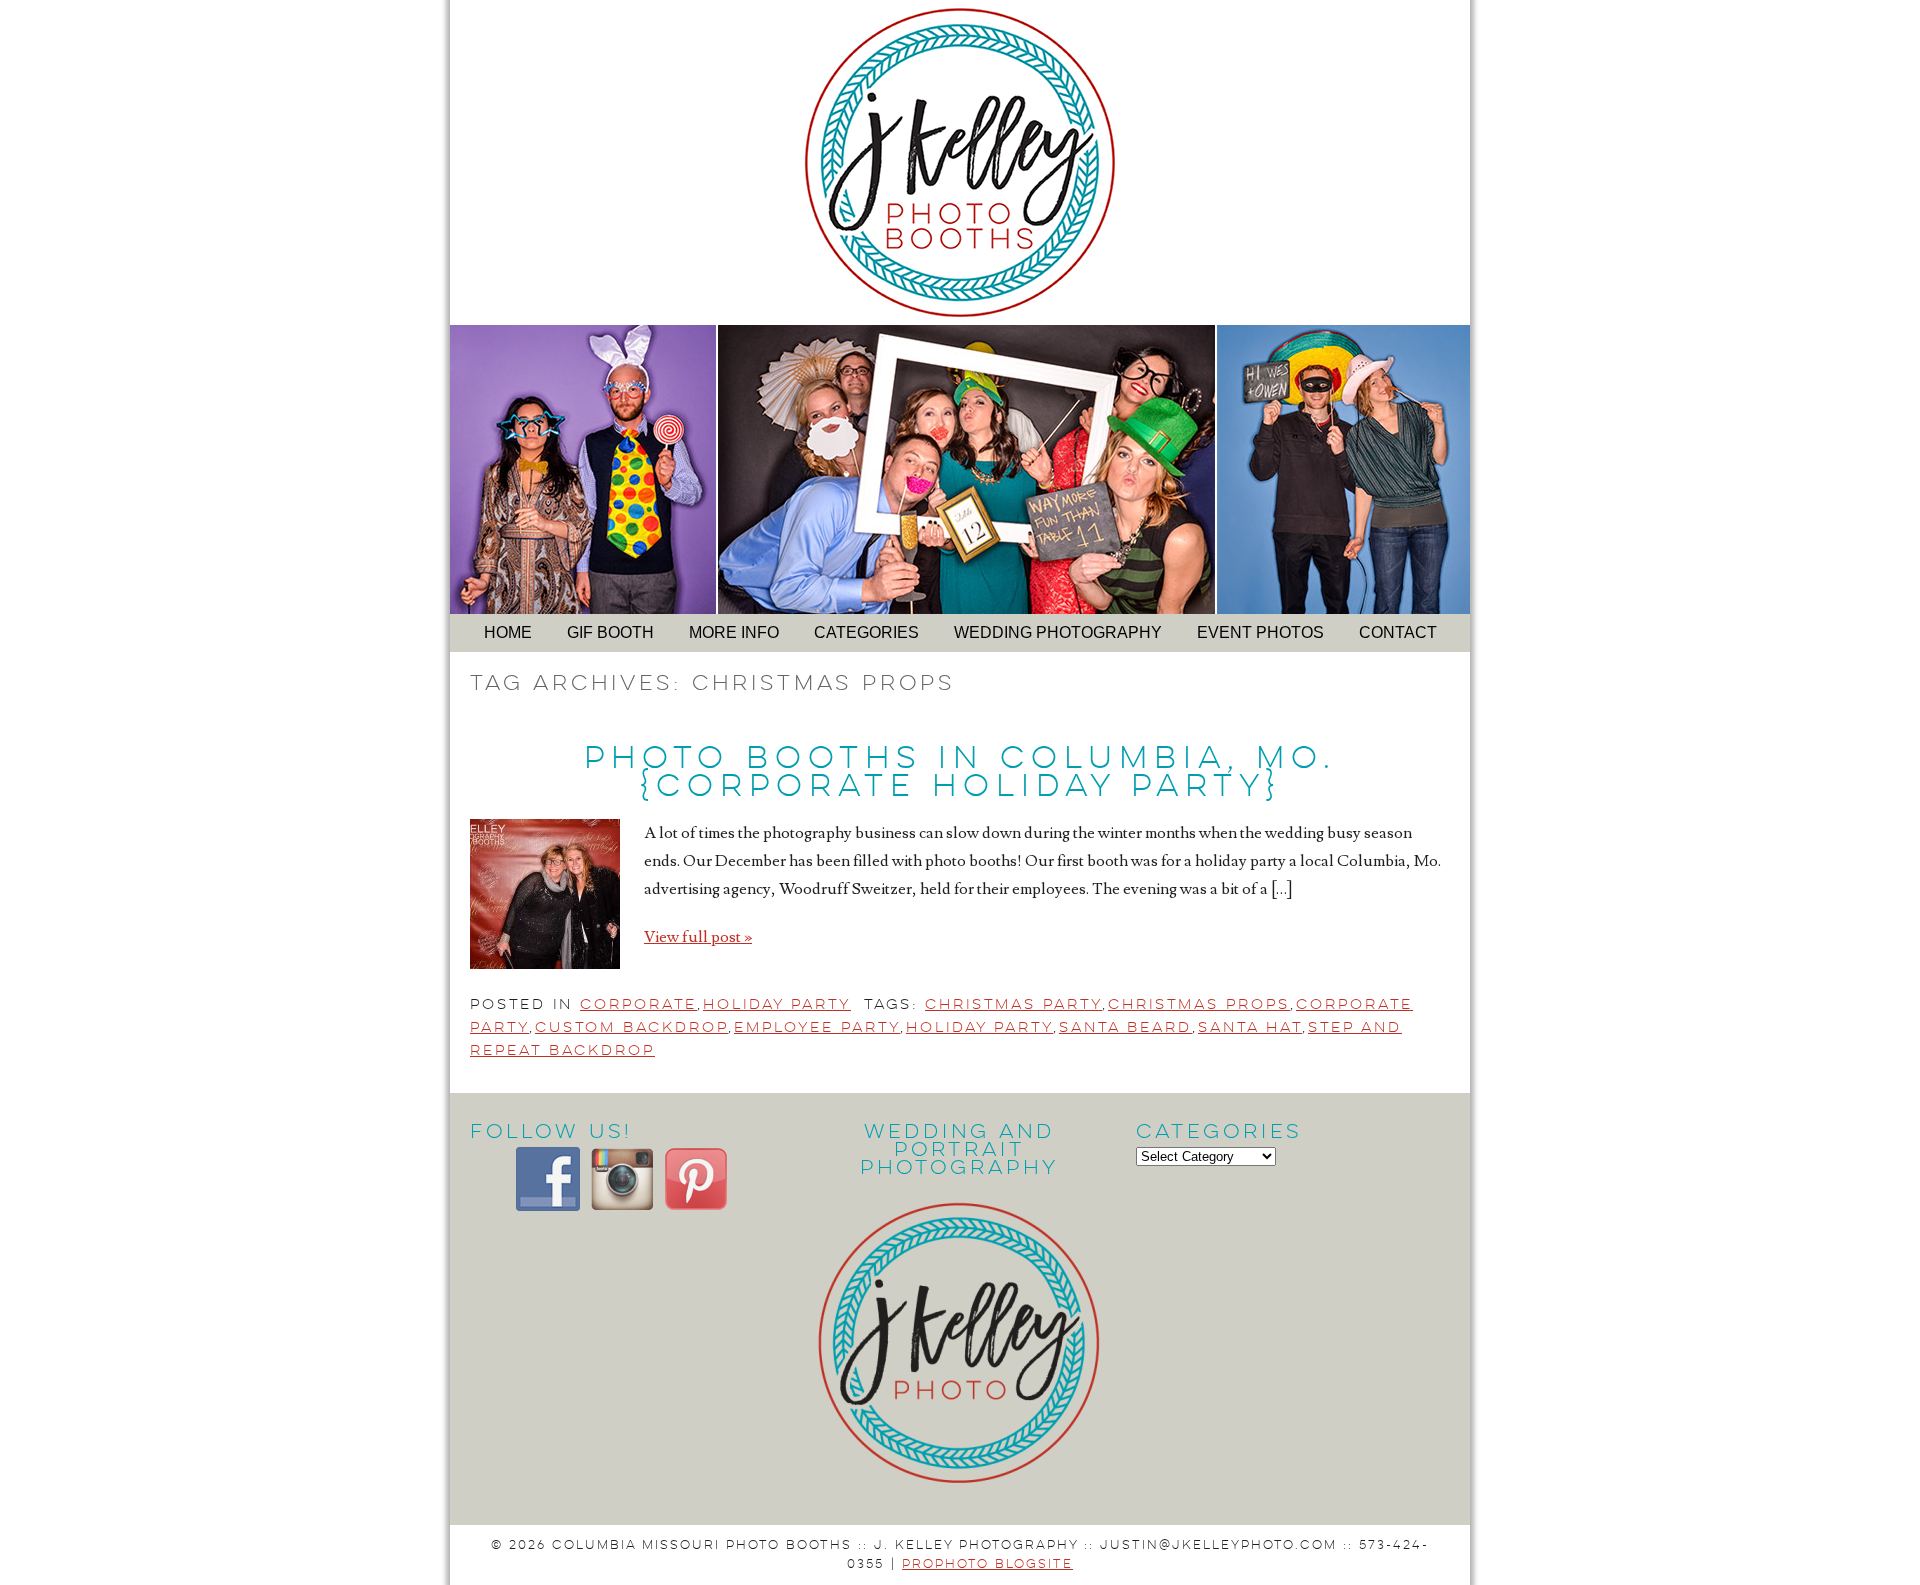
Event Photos (1260, 633)
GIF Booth (610, 633)
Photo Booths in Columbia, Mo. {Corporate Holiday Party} (960, 771)
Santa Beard (1125, 1027)
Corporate (638, 1004)
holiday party (979, 1027)
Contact (1398, 633)
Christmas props (1199, 1004)
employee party (817, 1027)
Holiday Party (777, 1004)
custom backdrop (631, 1027)
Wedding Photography (1058, 633)
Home (508, 633)
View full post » (698, 937)
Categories (866, 633)
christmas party (1013, 1004)
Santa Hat (1250, 1027)
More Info (734, 633)
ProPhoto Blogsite (987, 1564)
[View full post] (545, 894)
